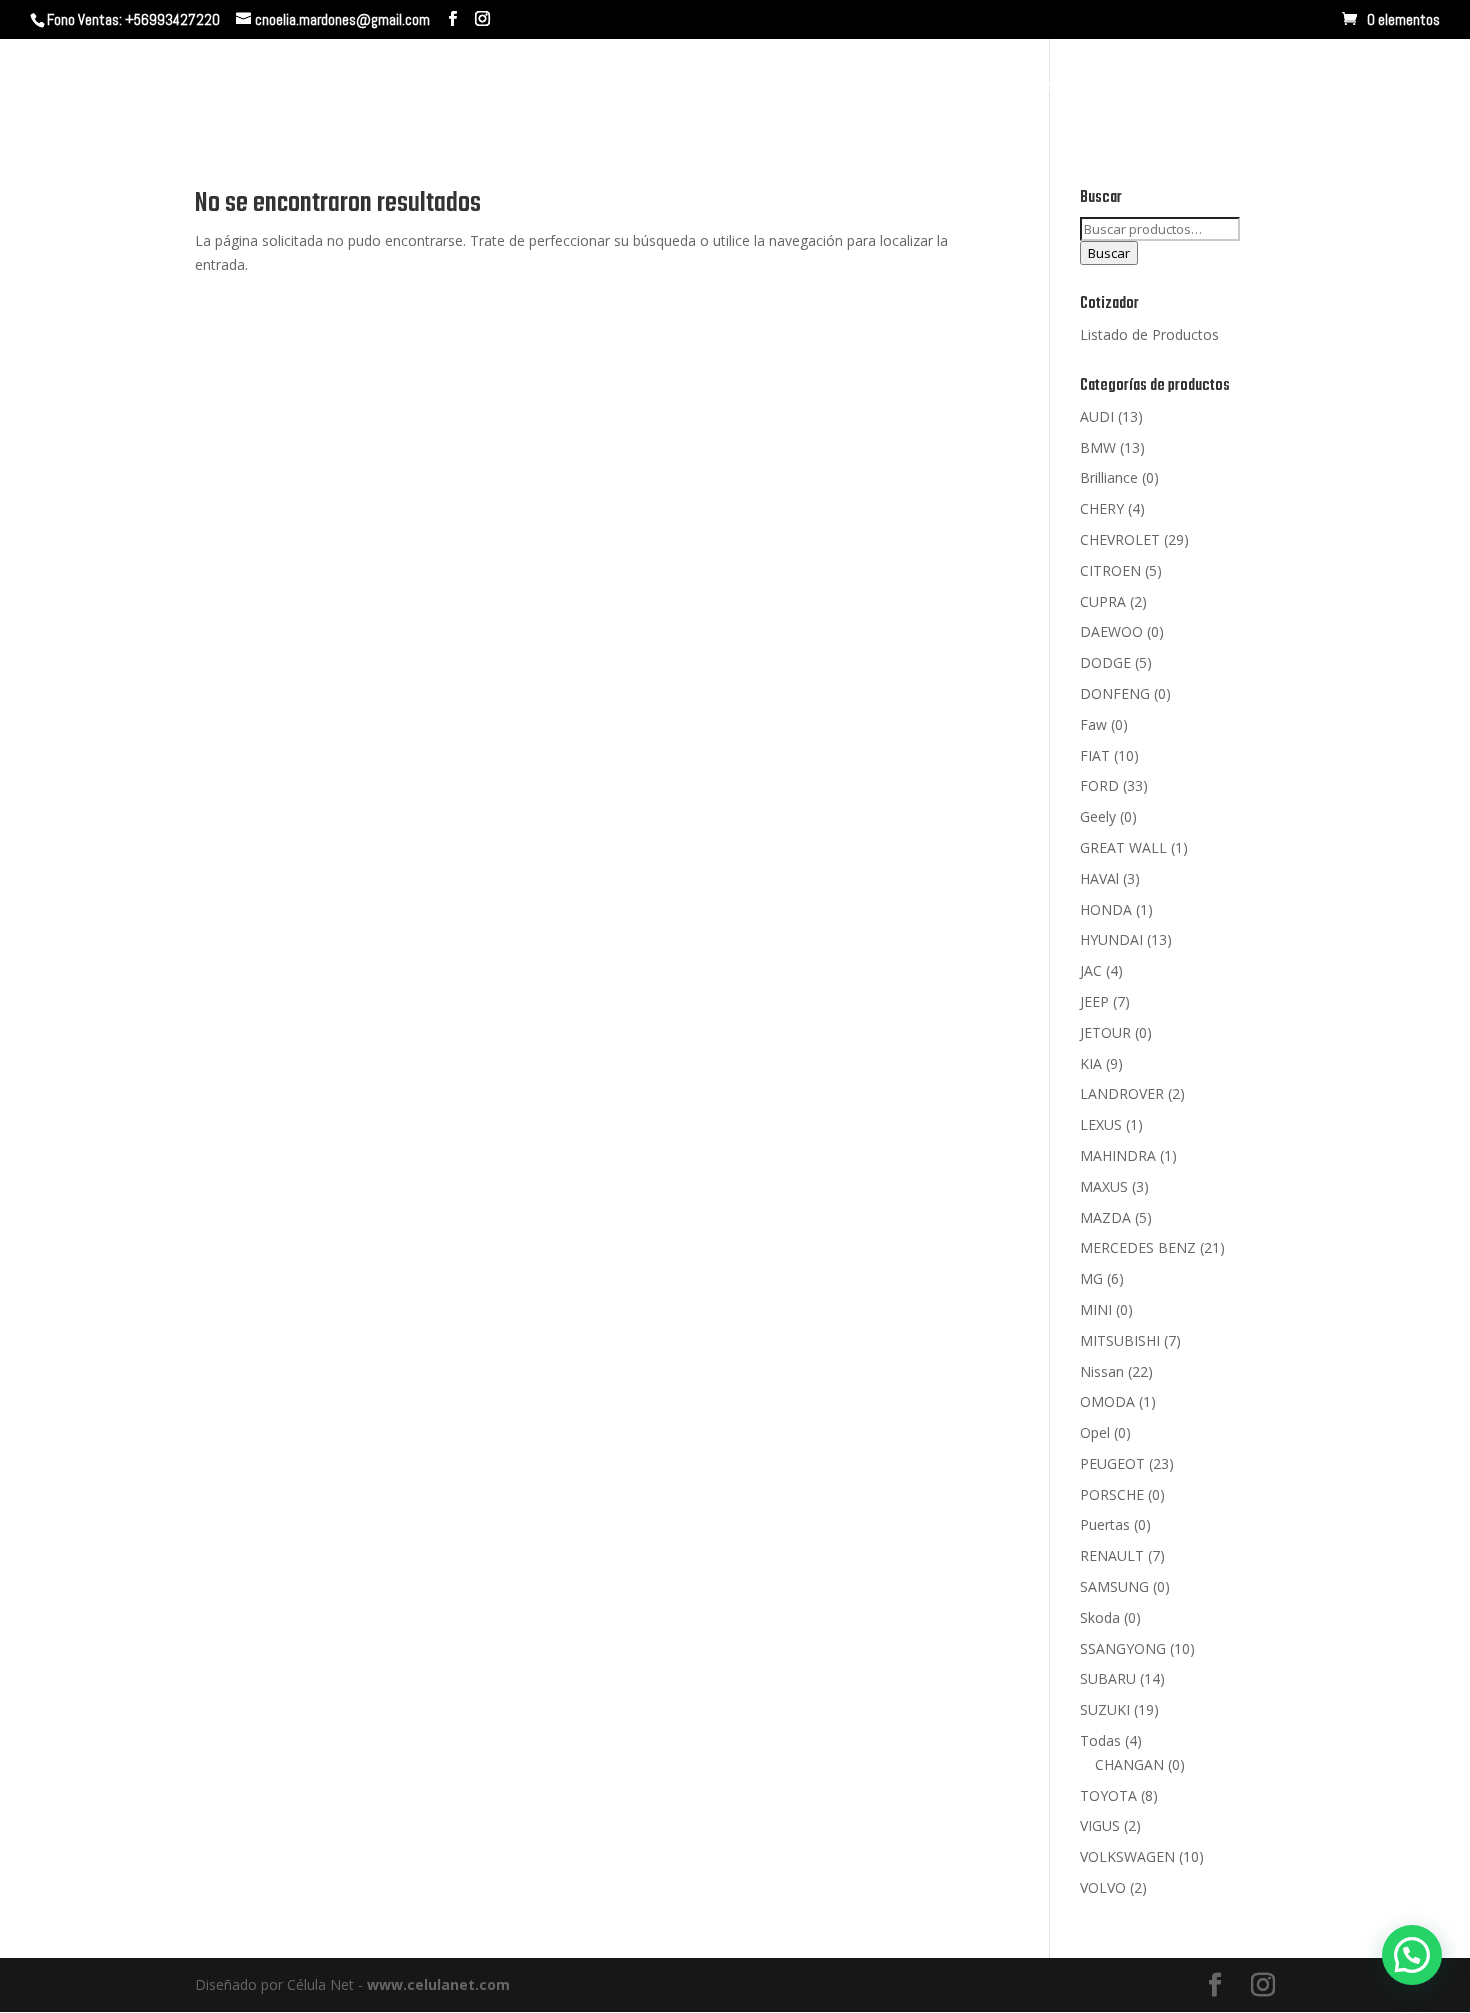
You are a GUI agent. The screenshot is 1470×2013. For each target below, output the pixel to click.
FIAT (1095, 755)
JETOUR (1105, 1032)
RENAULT (1112, 1555)
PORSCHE (1112, 1494)
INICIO (833, 87)
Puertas (1105, 1524)
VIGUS (1100, 1825)
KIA (1091, 1063)
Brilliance (1109, 477)
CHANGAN (1129, 1764)
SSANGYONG (1123, 1648)
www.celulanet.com (438, 1984)
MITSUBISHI (1120, 1340)
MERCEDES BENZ (1138, 1247)
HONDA (1106, 909)
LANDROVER (1122, 1093)
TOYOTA (1108, 1795)
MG (1091, 1278)
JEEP (1094, 1001)
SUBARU (1108, 1678)
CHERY (1102, 508)
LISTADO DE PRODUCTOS (1305, 87)
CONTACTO (1145, 87)
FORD (1099, 785)
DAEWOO (1111, 631)
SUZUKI (1105, 1709)
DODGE (1105, 662)
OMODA (1107, 1401)
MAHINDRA (1118, 1155)
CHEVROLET (1120, 539)
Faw (1093, 724)
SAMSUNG (1114, 1586)
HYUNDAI (1111, 939)
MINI (1096, 1309)
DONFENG (1115, 693)
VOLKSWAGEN (1127, 1856)
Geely (1098, 816)
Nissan (1102, 1371)
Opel (1095, 1432)
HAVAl (1099, 878)
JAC (1091, 970)
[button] (1412, 1955)
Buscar (1109, 253)
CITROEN (1110, 570)
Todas (1100, 1740)
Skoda (1100, 1617)
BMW (1098, 447)
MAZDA (1105, 1217)
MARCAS (1025, 87)
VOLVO (1103, 1887)
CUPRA (1103, 601)
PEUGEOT (1112, 1463)
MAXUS (1104, 1186)
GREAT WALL (1123, 847)
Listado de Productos (1149, 334)
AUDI (1097, 416)
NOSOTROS (924, 87)
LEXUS (1101, 1124)
